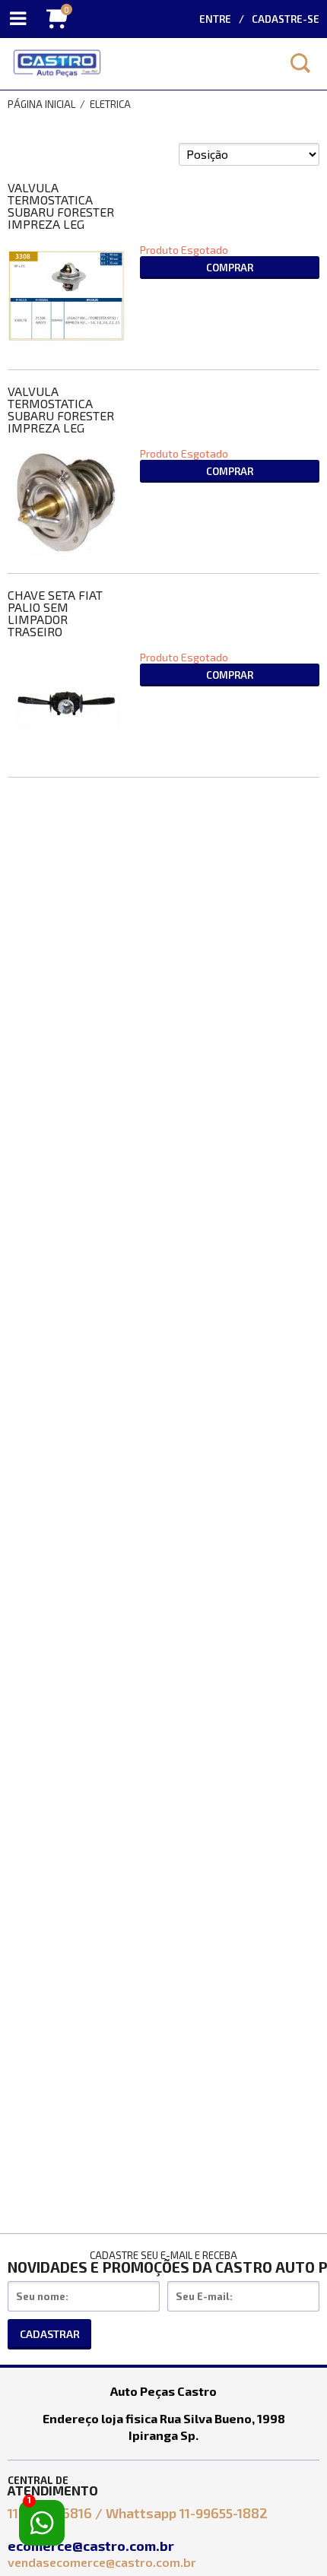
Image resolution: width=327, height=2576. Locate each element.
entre (215, 19)
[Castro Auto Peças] (137, 64)
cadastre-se (286, 19)
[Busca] (300, 63)
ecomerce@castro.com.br (92, 2546)
